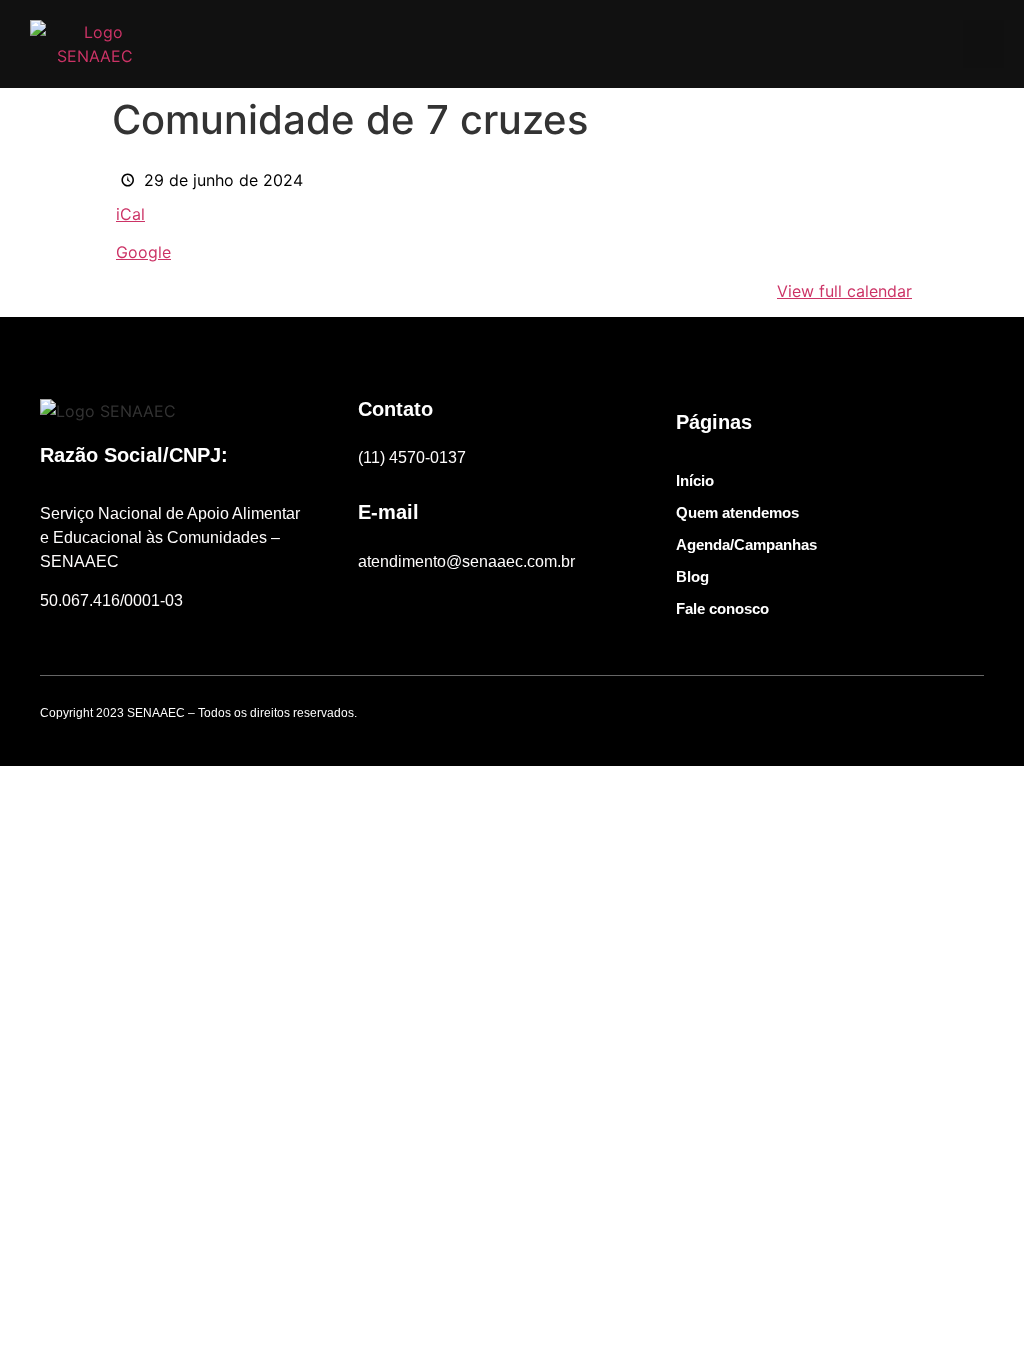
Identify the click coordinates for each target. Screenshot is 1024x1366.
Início (695, 480)
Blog (692, 576)
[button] (983, 44)
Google (143, 252)
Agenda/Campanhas (746, 544)
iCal (130, 214)
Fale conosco (722, 608)
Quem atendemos (737, 512)
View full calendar (844, 291)
